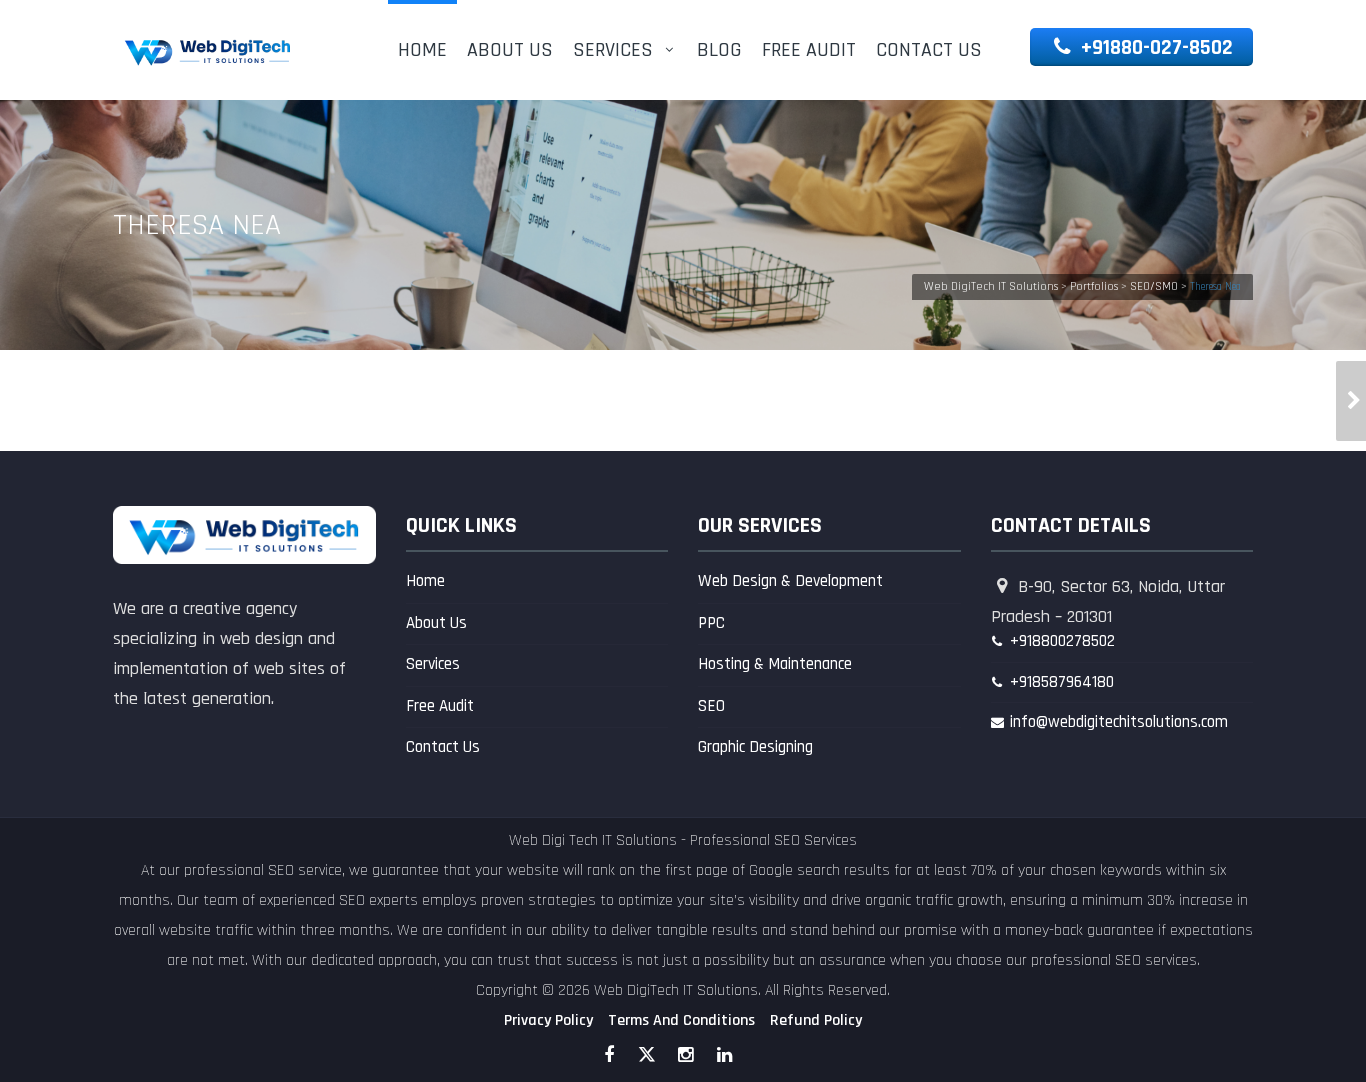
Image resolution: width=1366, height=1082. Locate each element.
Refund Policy (816, 1020)
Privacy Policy (548, 1020)
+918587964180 (1062, 682)
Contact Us (929, 50)
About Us (510, 50)
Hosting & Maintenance (775, 664)
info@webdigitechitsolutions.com (1119, 722)
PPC (711, 623)
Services (613, 50)
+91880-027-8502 (1154, 47)
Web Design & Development (790, 581)
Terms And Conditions (681, 1020)
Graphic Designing (755, 747)
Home (422, 50)
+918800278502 (1062, 641)
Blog (719, 50)
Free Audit (809, 50)
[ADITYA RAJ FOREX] (1351, 401)
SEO (711, 706)
